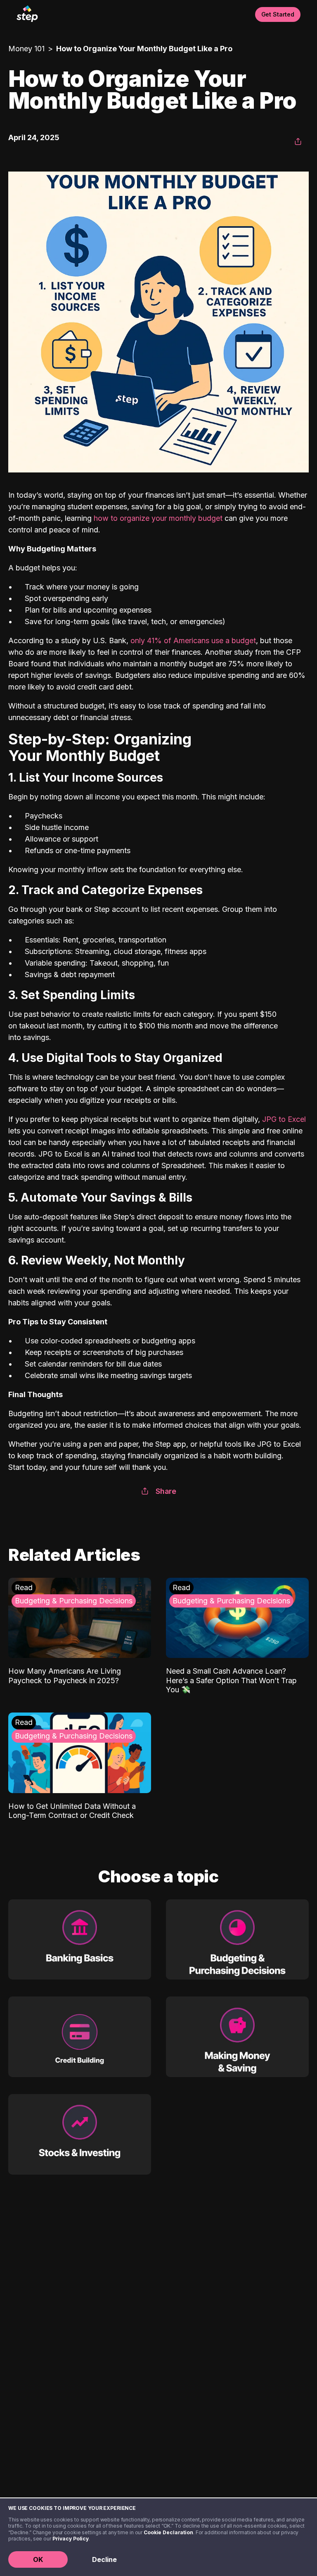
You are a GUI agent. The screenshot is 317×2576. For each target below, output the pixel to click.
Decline (104, 2559)
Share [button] (166, 1491)
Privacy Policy (71, 2539)
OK (38, 2559)
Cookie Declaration (168, 2532)
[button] (298, 142)
